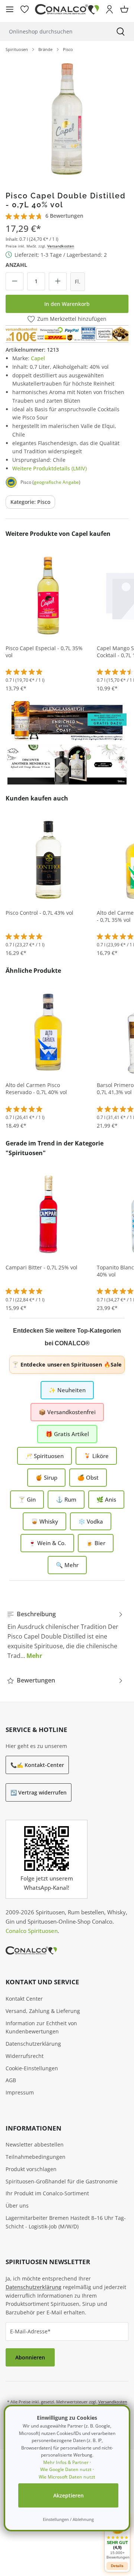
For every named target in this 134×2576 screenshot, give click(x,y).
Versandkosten (61, 246)
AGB (11, 2080)
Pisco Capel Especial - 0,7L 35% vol (44, 652)
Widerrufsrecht (25, 2056)
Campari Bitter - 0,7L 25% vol (42, 1268)
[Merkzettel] (25, 9)
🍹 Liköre (96, 1456)
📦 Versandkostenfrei (67, 1412)
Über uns (17, 2206)
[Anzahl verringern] (15, 281)
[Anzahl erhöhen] (58, 281)
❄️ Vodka (91, 1521)
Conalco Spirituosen (32, 1931)
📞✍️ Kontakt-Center (37, 1765)
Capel (38, 358)
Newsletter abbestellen (35, 2144)
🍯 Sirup (46, 1477)
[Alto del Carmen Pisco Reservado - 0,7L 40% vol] (48, 1032)
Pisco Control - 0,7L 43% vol (39, 913)
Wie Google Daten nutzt (66, 2469)
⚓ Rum (66, 1499)
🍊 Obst (88, 1477)
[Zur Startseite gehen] (67, 9)
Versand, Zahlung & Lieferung (43, 2011)
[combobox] (54, 31)
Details (117, 2566)
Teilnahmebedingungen (36, 2157)
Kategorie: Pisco (30, 502)
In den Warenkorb (67, 304)
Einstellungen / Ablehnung (68, 2519)
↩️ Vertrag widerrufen (39, 1792)
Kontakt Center (24, 1999)
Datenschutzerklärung (33, 2044)
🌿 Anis (106, 1499)
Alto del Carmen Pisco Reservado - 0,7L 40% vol (36, 1089)
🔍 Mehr (67, 1565)
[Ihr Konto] (109, 9)
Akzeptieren (68, 2495)
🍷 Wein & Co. (47, 1543)
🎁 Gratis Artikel (67, 1434)
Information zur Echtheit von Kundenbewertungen (41, 2027)
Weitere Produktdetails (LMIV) (50, 468)
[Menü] (10, 9)
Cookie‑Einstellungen (32, 2068)
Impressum (20, 2092)
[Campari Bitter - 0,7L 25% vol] (48, 1214)
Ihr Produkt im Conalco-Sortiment (47, 2193)
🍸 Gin (27, 1499)
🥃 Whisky (44, 1521)
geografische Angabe (56, 482)
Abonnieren (30, 2357)
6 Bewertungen (64, 216)
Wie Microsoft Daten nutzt (67, 2477)
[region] (67, 119)
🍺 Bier (96, 1543)
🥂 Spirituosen (44, 1456)
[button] (117, 2538)
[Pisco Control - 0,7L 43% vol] (48, 859)
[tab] (65, 1635)
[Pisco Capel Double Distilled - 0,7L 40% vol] (67, 119)
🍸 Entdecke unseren (67, 1364)
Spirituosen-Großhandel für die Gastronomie (62, 2181)
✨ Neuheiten (67, 1390)
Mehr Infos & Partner (66, 2462)
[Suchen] (121, 31)
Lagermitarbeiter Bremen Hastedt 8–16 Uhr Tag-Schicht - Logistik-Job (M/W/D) (66, 2222)
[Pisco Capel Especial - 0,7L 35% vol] (48, 595)
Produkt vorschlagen (31, 2169)
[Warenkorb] (124, 9)
